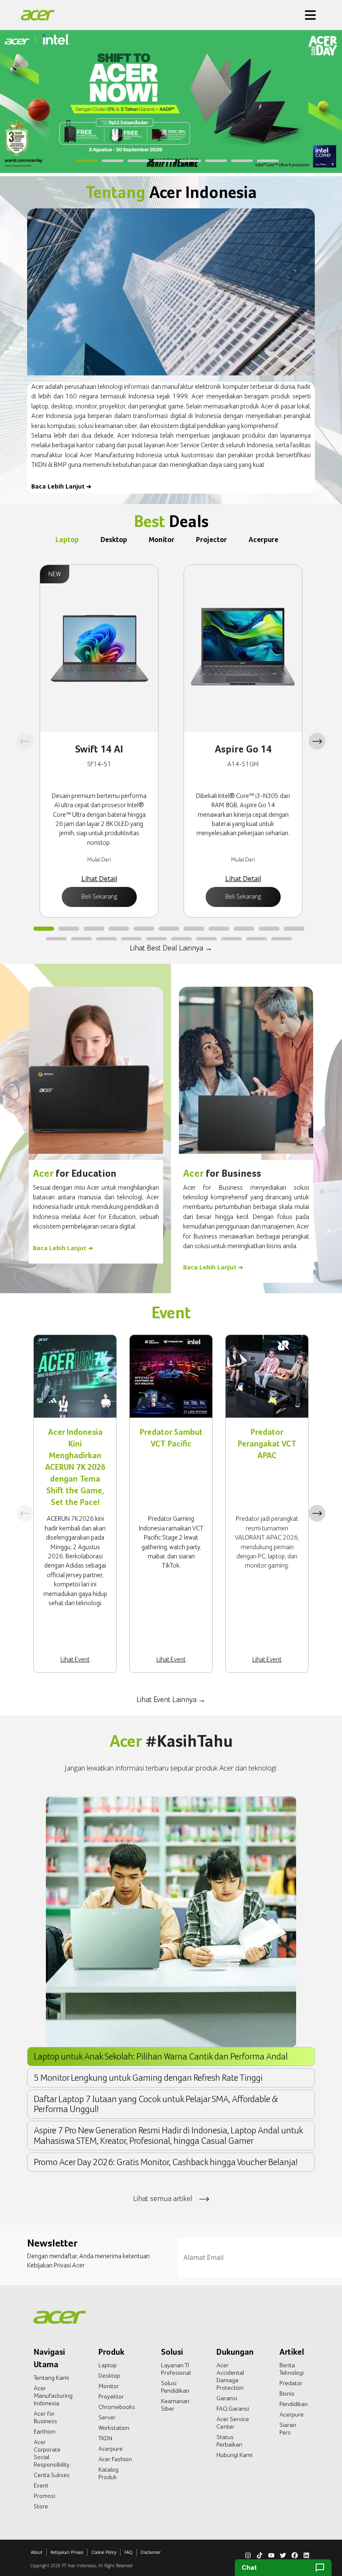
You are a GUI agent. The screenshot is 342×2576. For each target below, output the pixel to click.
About (37, 2552)
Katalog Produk (108, 2473)
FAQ (128, 2552)
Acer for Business (45, 2417)
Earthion (45, 2432)
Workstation (114, 2428)
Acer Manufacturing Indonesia (53, 2396)
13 (81, 940)
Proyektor (111, 2396)
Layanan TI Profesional (176, 2369)
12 (56, 940)
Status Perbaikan (229, 2441)
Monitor (109, 2386)
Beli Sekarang (99, 896)
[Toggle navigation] (310, 15)
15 (131, 940)
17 (181, 940)
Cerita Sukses (52, 2475)
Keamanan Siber (175, 2405)
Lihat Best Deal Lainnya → (171, 948)
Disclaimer (151, 2552)
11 (294, 929)
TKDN (105, 2438)
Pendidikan (294, 2404)
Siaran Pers (288, 2429)
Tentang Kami (51, 2378)
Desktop (109, 2376)
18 (206, 940)
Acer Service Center (233, 2423)
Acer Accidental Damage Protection (230, 2376)
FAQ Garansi (233, 2409)
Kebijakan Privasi (67, 2552)
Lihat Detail (99, 879)
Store (41, 2506)
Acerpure (111, 2449)
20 (256, 940)
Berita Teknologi (292, 2369)
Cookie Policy (104, 2552)
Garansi (227, 2398)
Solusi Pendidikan (175, 2387)
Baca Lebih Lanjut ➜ (61, 486)
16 (156, 940)
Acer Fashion (115, 2459)
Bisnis (287, 2394)
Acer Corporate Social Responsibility (52, 2453)
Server (107, 2417)
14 (106, 940)
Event (41, 2485)
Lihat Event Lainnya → (171, 1699)
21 (282, 940)
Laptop (108, 2365)
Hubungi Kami (234, 2455)
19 (231, 940)
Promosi (44, 2496)
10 (269, 929)
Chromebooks (117, 2407)
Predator (291, 2383)
